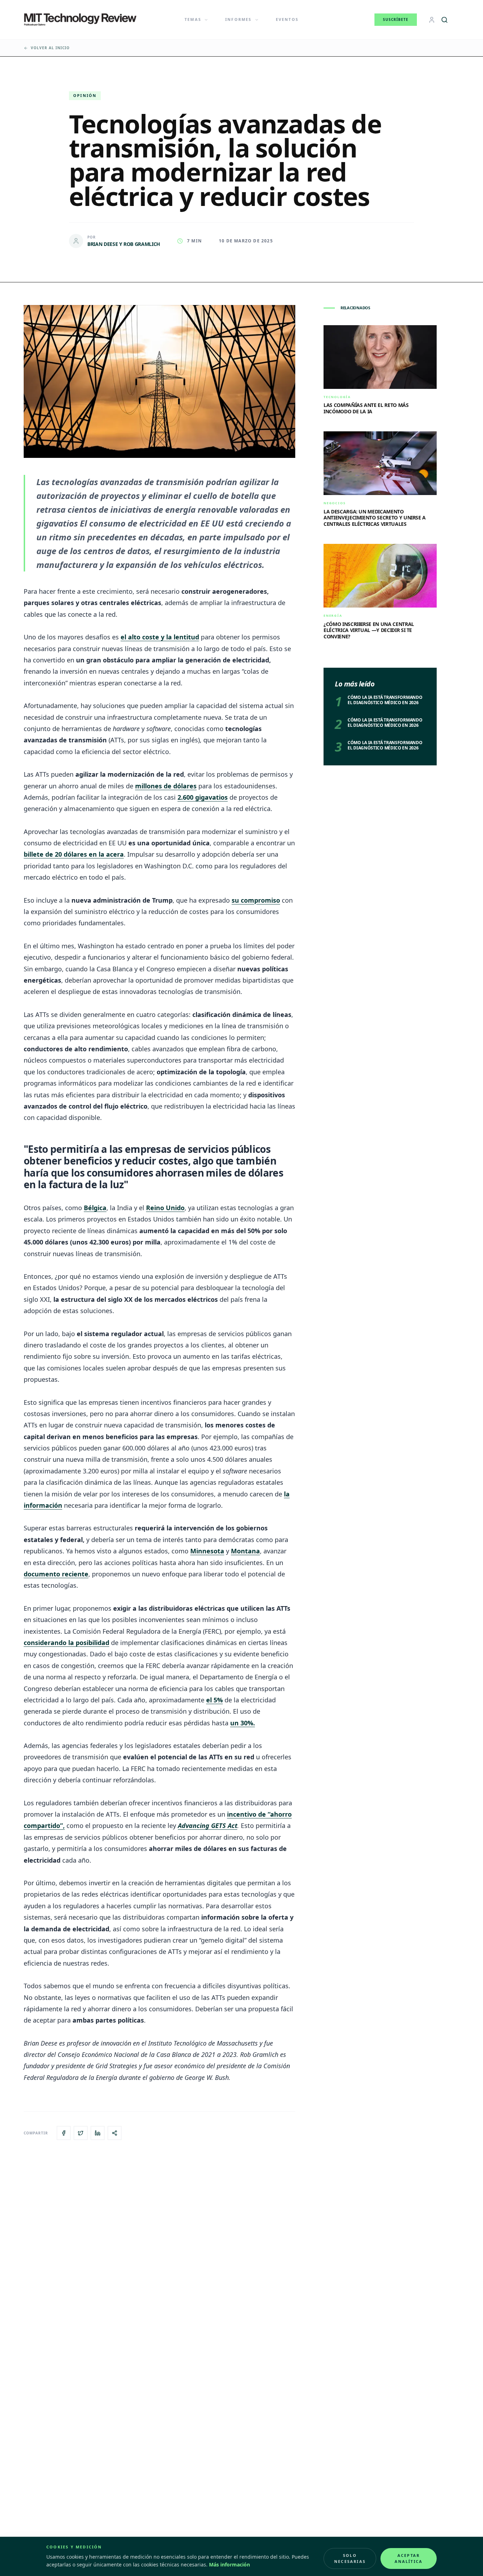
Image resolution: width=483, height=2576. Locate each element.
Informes (238, 19)
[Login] (432, 20)
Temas (193, 19)
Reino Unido (165, 1208)
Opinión (85, 95)
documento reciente (56, 1574)
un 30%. (243, 1723)
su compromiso (256, 900)
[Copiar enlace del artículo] (115, 2133)
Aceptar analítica (409, 2558)
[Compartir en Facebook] (64, 2133)
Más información (229, 2564)
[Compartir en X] (81, 2133)
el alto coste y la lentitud (160, 637)
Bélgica (95, 1208)
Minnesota (207, 1551)
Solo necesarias (350, 2558)
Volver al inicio (50, 48)
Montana (245, 1551)
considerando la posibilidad (66, 1643)
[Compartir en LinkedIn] (98, 2133)
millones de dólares (166, 786)
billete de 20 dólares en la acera (74, 854)
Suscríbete (396, 19)
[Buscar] (444, 20)
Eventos (287, 19)
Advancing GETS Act (208, 1825)
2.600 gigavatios (203, 797)
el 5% (214, 1700)
